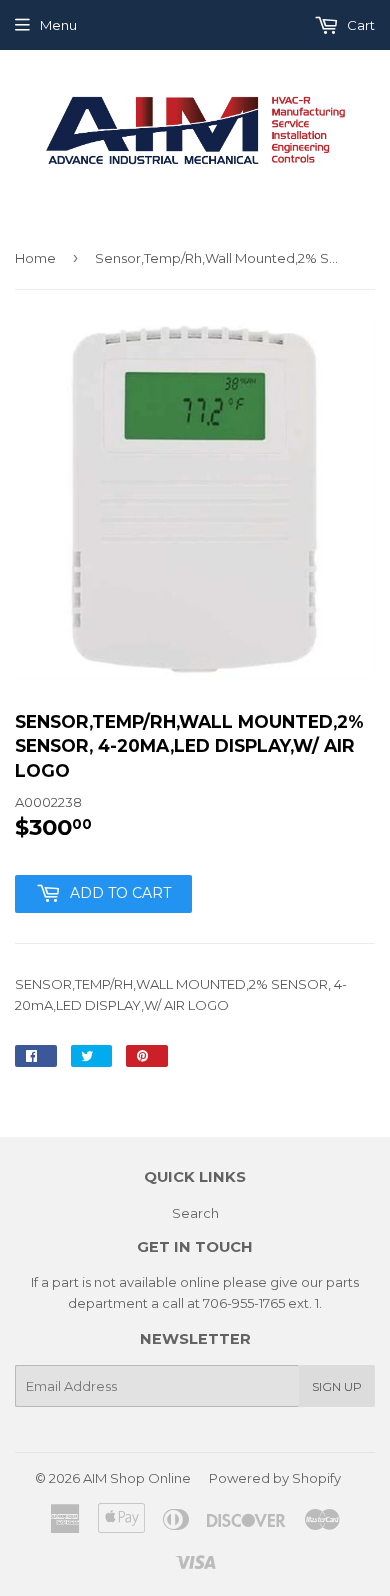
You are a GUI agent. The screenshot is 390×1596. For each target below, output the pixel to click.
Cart (359, 25)
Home (35, 258)
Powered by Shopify (275, 1478)
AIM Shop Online (137, 1478)
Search (195, 1213)
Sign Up (337, 1386)
